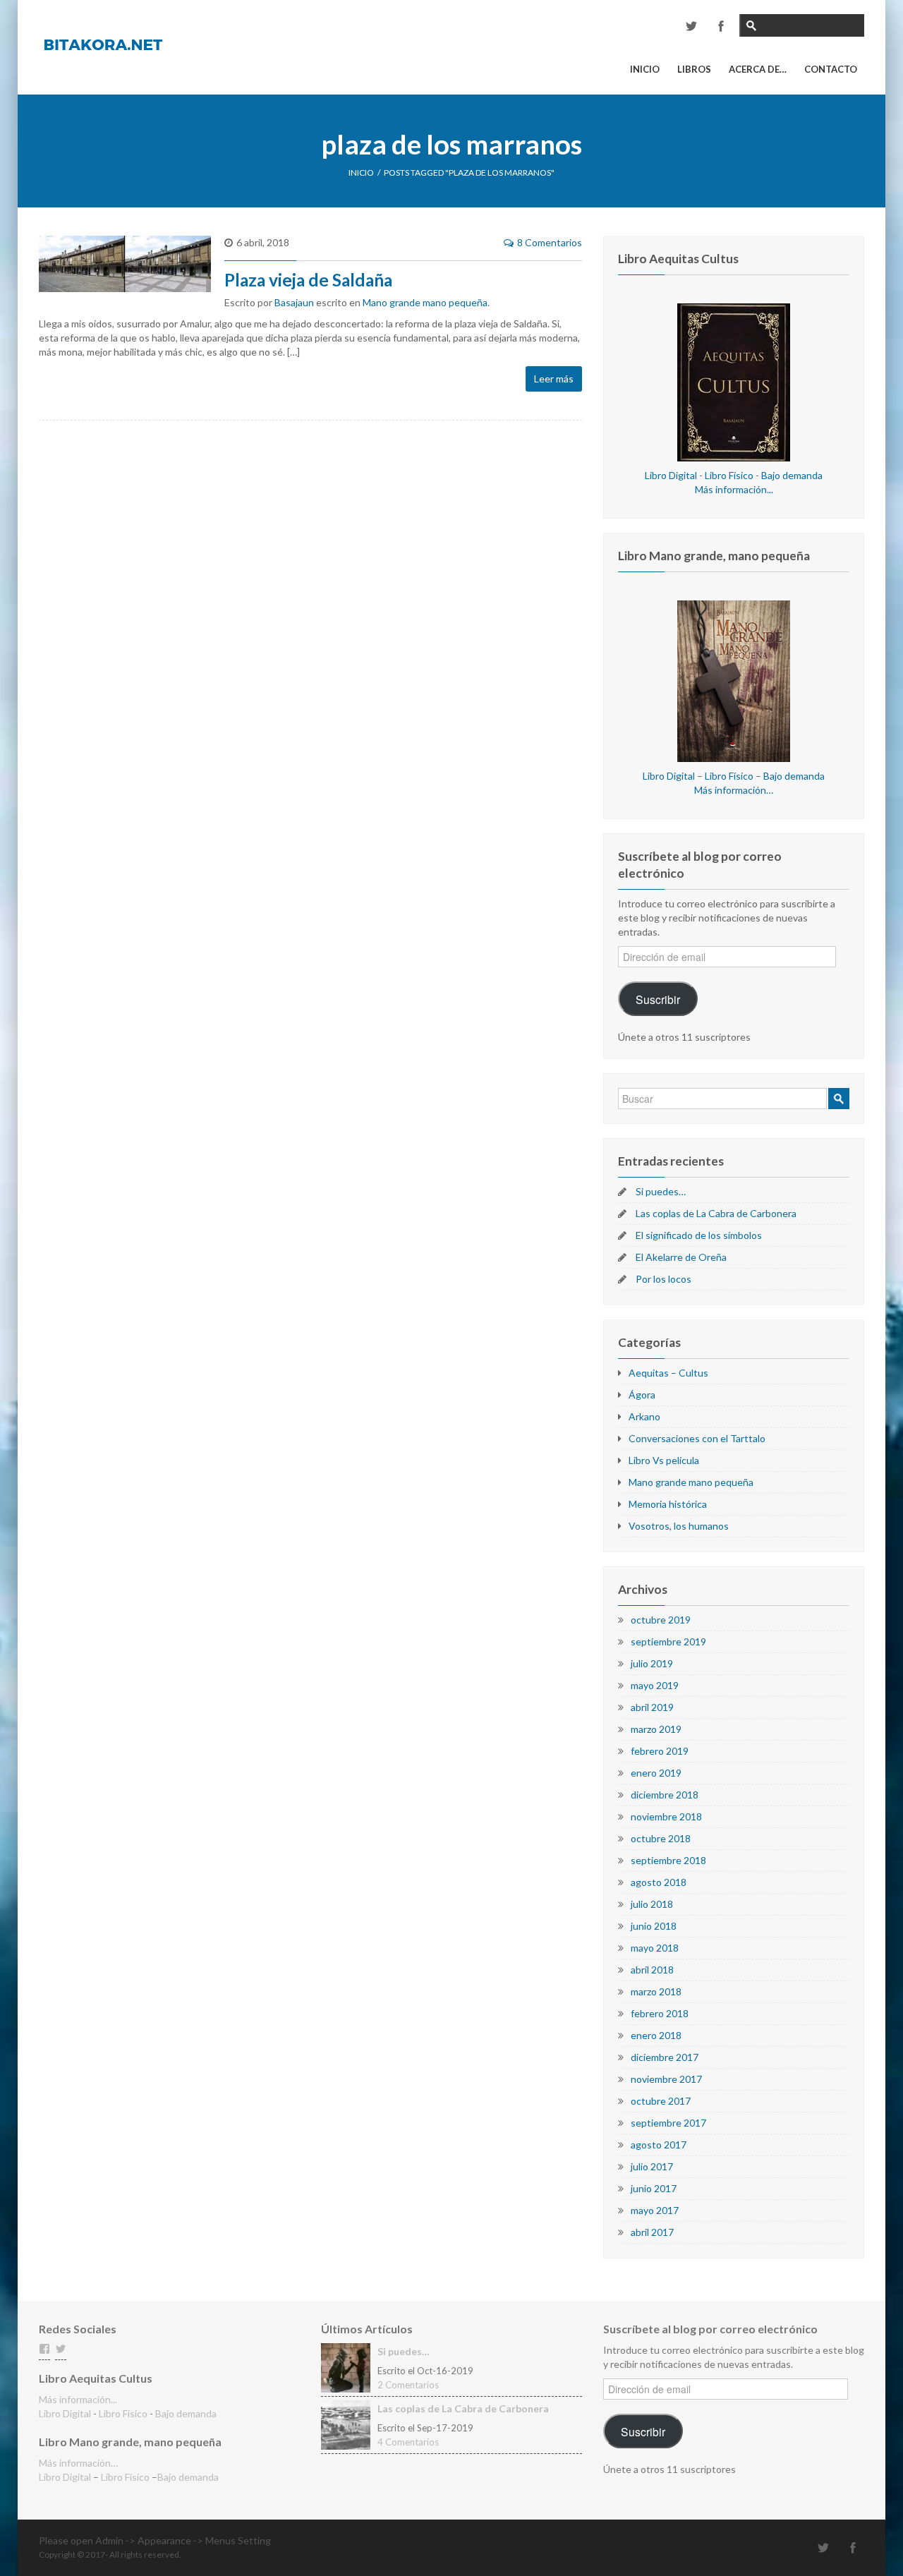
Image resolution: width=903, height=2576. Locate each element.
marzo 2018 (656, 1991)
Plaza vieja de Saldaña (308, 280)
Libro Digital (671, 475)
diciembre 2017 (665, 2057)
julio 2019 (652, 1663)
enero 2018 (656, 2035)
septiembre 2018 (668, 1860)
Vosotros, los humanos (679, 1526)
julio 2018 (652, 1904)
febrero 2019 (660, 1751)
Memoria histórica (668, 1504)
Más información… (734, 790)
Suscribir (658, 999)
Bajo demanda (792, 475)
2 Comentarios (408, 2385)
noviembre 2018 (666, 1816)
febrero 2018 (660, 2013)
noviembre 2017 (666, 2079)
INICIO (361, 173)
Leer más (554, 379)
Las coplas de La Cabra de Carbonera (716, 1213)
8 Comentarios (550, 242)
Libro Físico (729, 475)
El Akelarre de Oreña (681, 1257)
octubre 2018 (661, 1838)
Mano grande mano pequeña (425, 302)
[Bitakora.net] (103, 43)
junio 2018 (654, 1926)
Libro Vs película (664, 1460)
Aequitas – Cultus (668, 1373)
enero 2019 (656, 1773)
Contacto (831, 69)
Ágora (642, 1395)
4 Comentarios (408, 2442)
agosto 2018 (659, 1882)
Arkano (644, 1416)
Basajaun (294, 302)
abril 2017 (652, 2232)
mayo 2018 (655, 1948)
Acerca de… (758, 69)
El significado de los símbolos (699, 1235)
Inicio (645, 69)
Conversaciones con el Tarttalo (697, 1438)
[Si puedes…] (346, 2367)
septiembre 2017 (668, 2123)
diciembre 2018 (665, 1795)
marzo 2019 (656, 1729)
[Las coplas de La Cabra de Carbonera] (346, 2424)
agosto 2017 (659, 2145)
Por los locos (663, 1279)
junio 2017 (654, 2188)
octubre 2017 (661, 2101)
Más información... (734, 489)
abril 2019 (652, 1707)
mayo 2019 (655, 1685)
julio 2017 (652, 2166)
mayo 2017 (655, 2210)
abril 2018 (652, 1970)
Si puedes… (661, 1191)
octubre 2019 (661, 1620)
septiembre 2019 (668, 1641)
